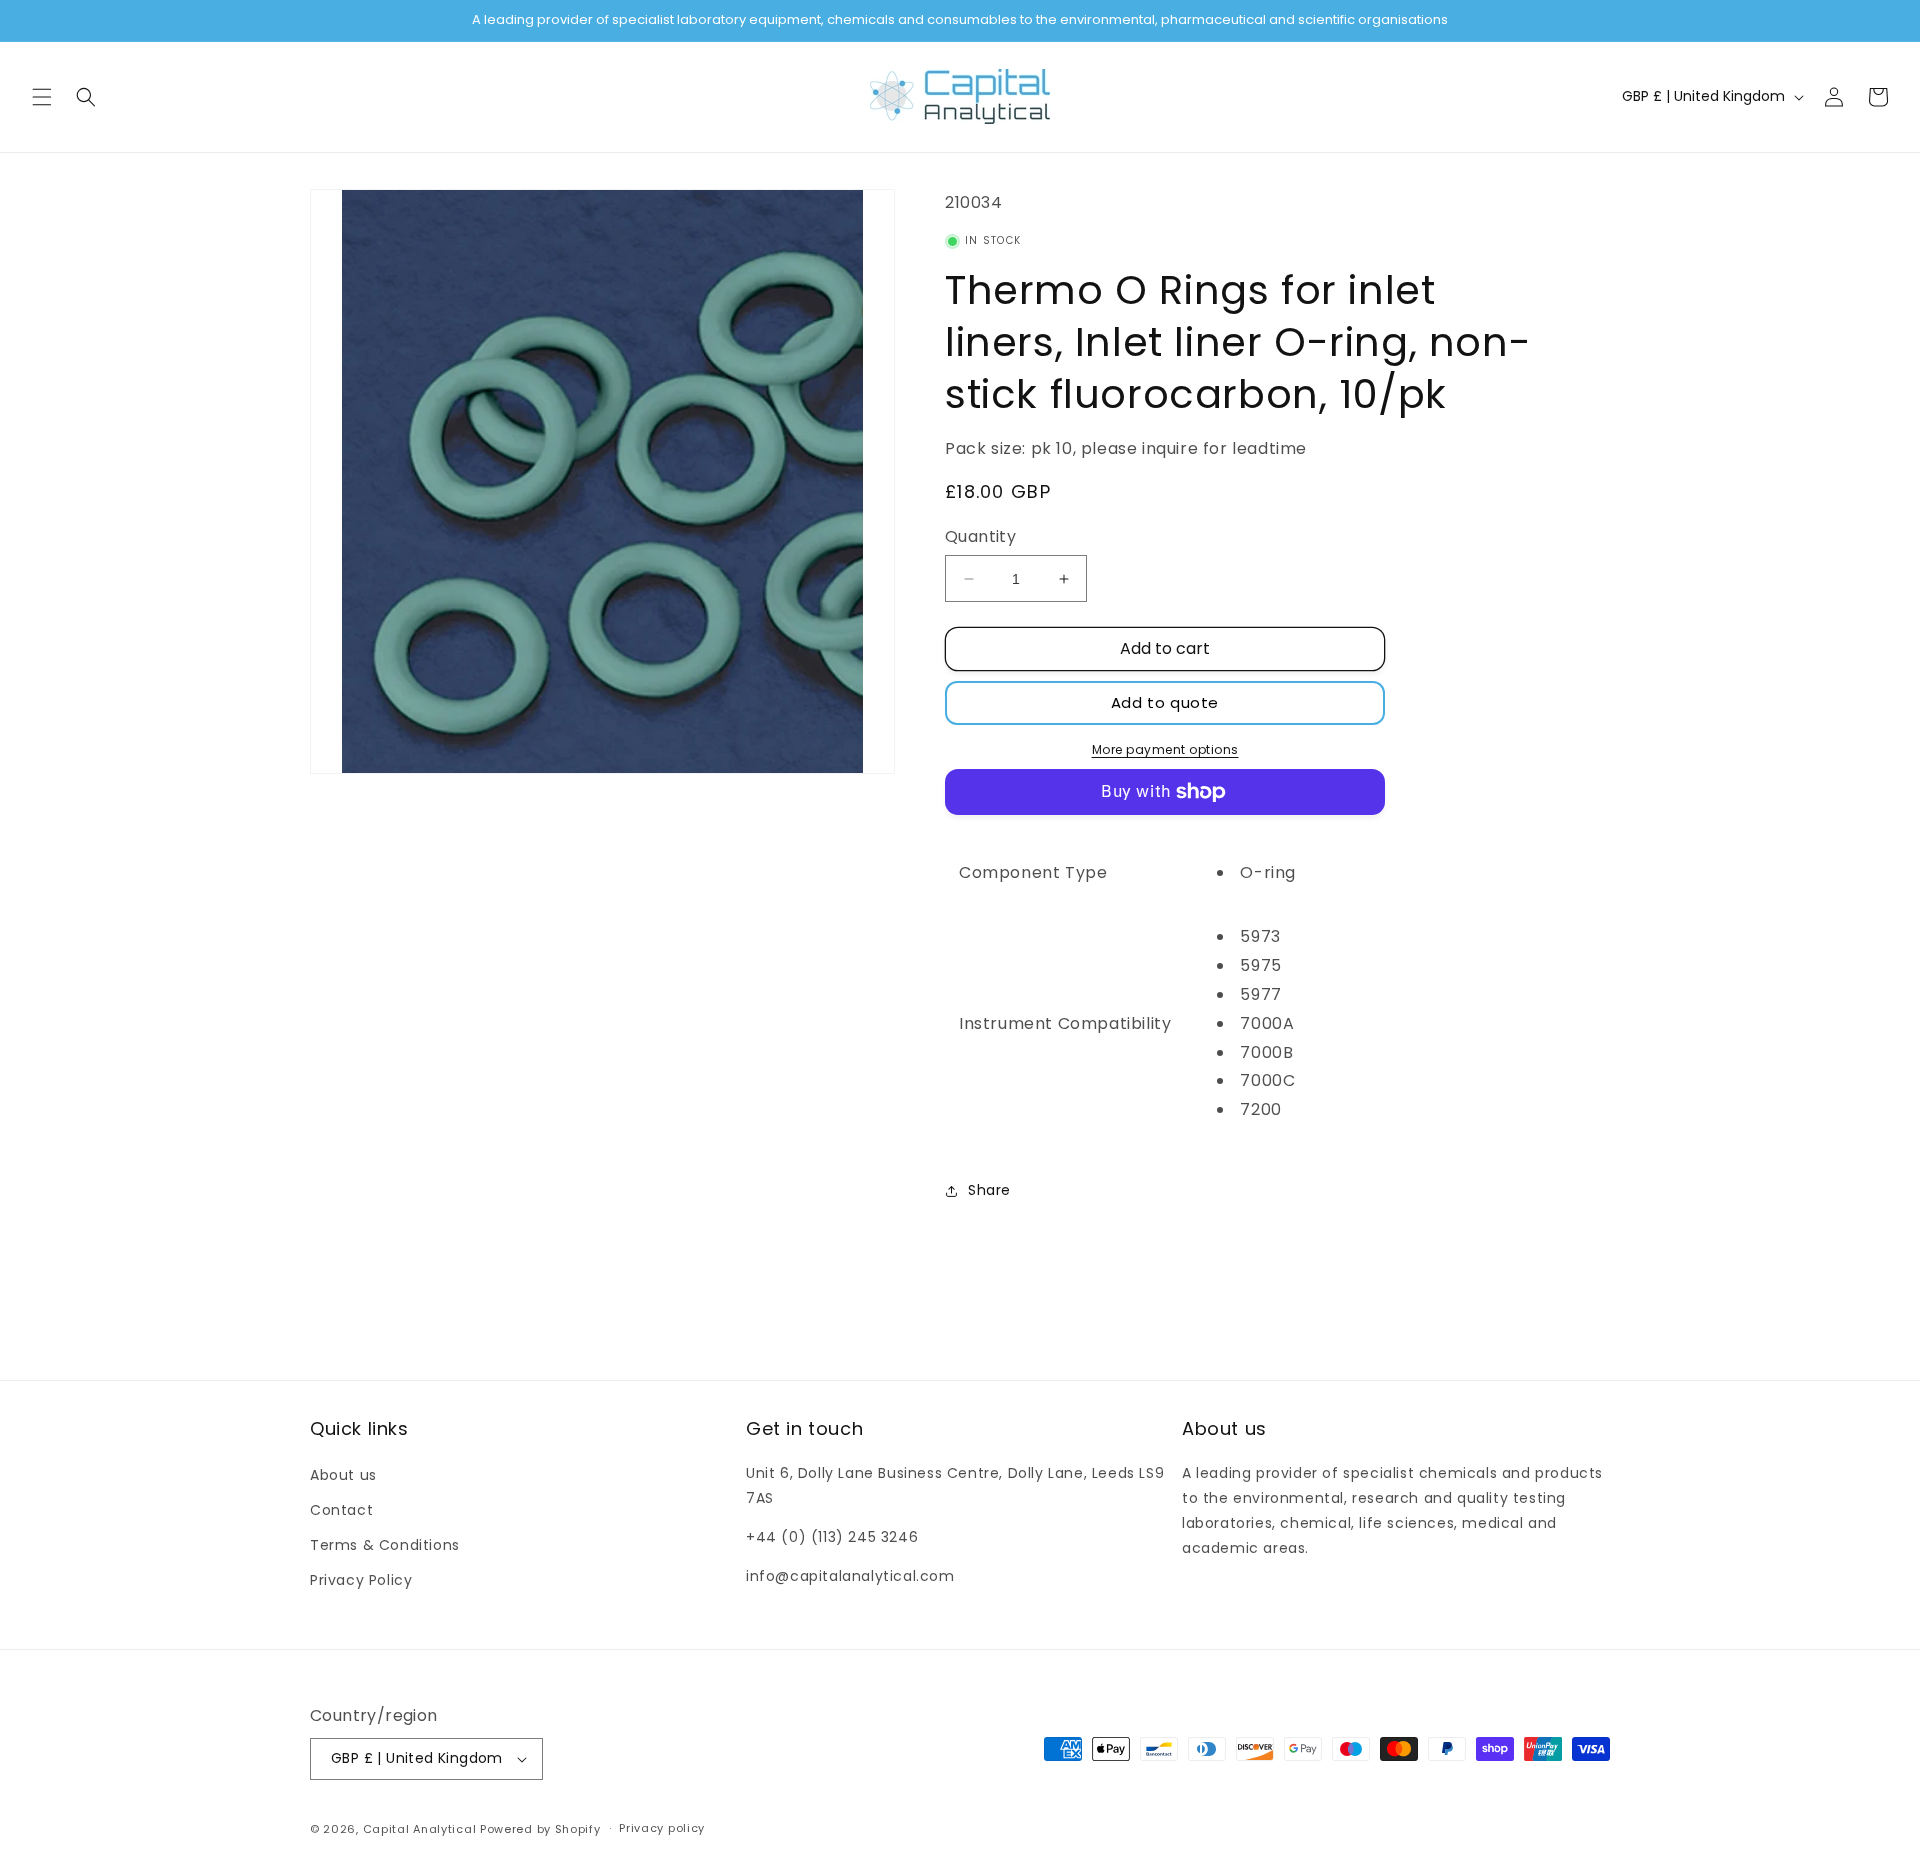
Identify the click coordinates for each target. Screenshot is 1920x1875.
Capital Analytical (420, 1829)
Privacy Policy (361, 1580)
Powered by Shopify (540, 1829)
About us (343, 1475)
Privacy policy (662, 1828)
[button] (42, 97)
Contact (341, 1510)
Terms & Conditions (385, 1545)
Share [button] (989, 1190)
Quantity (980, 536)
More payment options (1165, 749)
